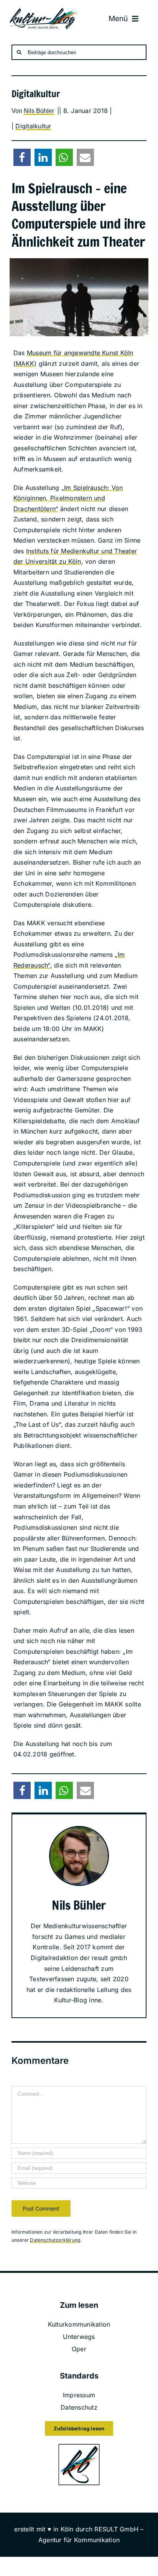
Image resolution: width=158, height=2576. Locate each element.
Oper (79, 2349)
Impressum (79, 2395)
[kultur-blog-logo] (44, 11)
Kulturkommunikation (79, 2324)
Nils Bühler (39, 111)
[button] (22, 157)
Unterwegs (79, 2337)
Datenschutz (79, 2407)
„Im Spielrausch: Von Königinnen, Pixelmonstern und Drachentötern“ (68, 498)
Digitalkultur (33, 126)
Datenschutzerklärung (55, 2240)
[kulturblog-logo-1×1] (79, 2446)
